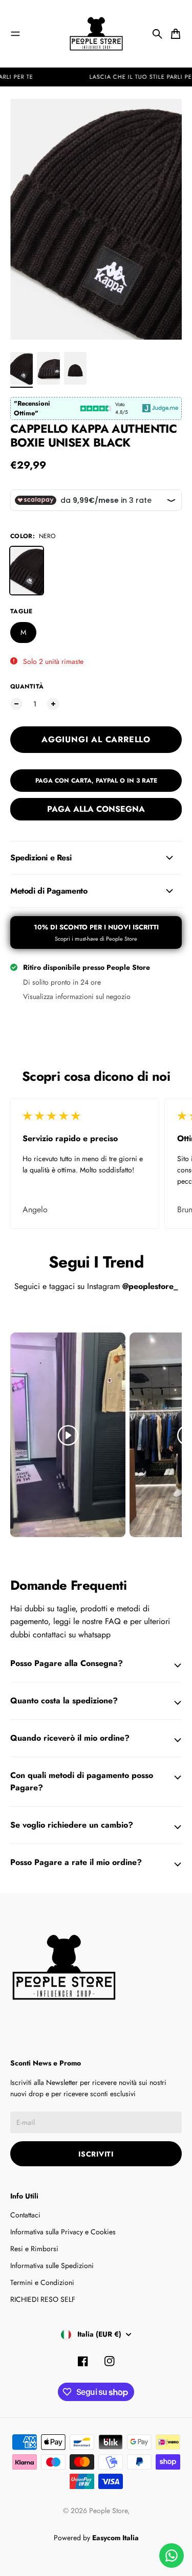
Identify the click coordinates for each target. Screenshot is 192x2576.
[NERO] (27, 570)
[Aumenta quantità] (53, 704)
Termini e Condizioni (42, 2282)
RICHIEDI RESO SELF (43, 2299)
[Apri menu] (15, 34)
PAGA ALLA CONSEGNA (96, 809)
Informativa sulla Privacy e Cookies (63, 2232)
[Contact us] (172, 2556)
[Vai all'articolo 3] (75, 368)
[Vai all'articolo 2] (48, 368)
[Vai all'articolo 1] (22, 368)
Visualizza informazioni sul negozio (77, 996)
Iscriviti (96, 2154)
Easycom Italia (115, 2538)
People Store (108, 2511)
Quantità (27, 686)
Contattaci (25, 2215)
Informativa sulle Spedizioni (52, 2266)
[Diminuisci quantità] (16, 704)
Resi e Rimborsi (34, 2249)
